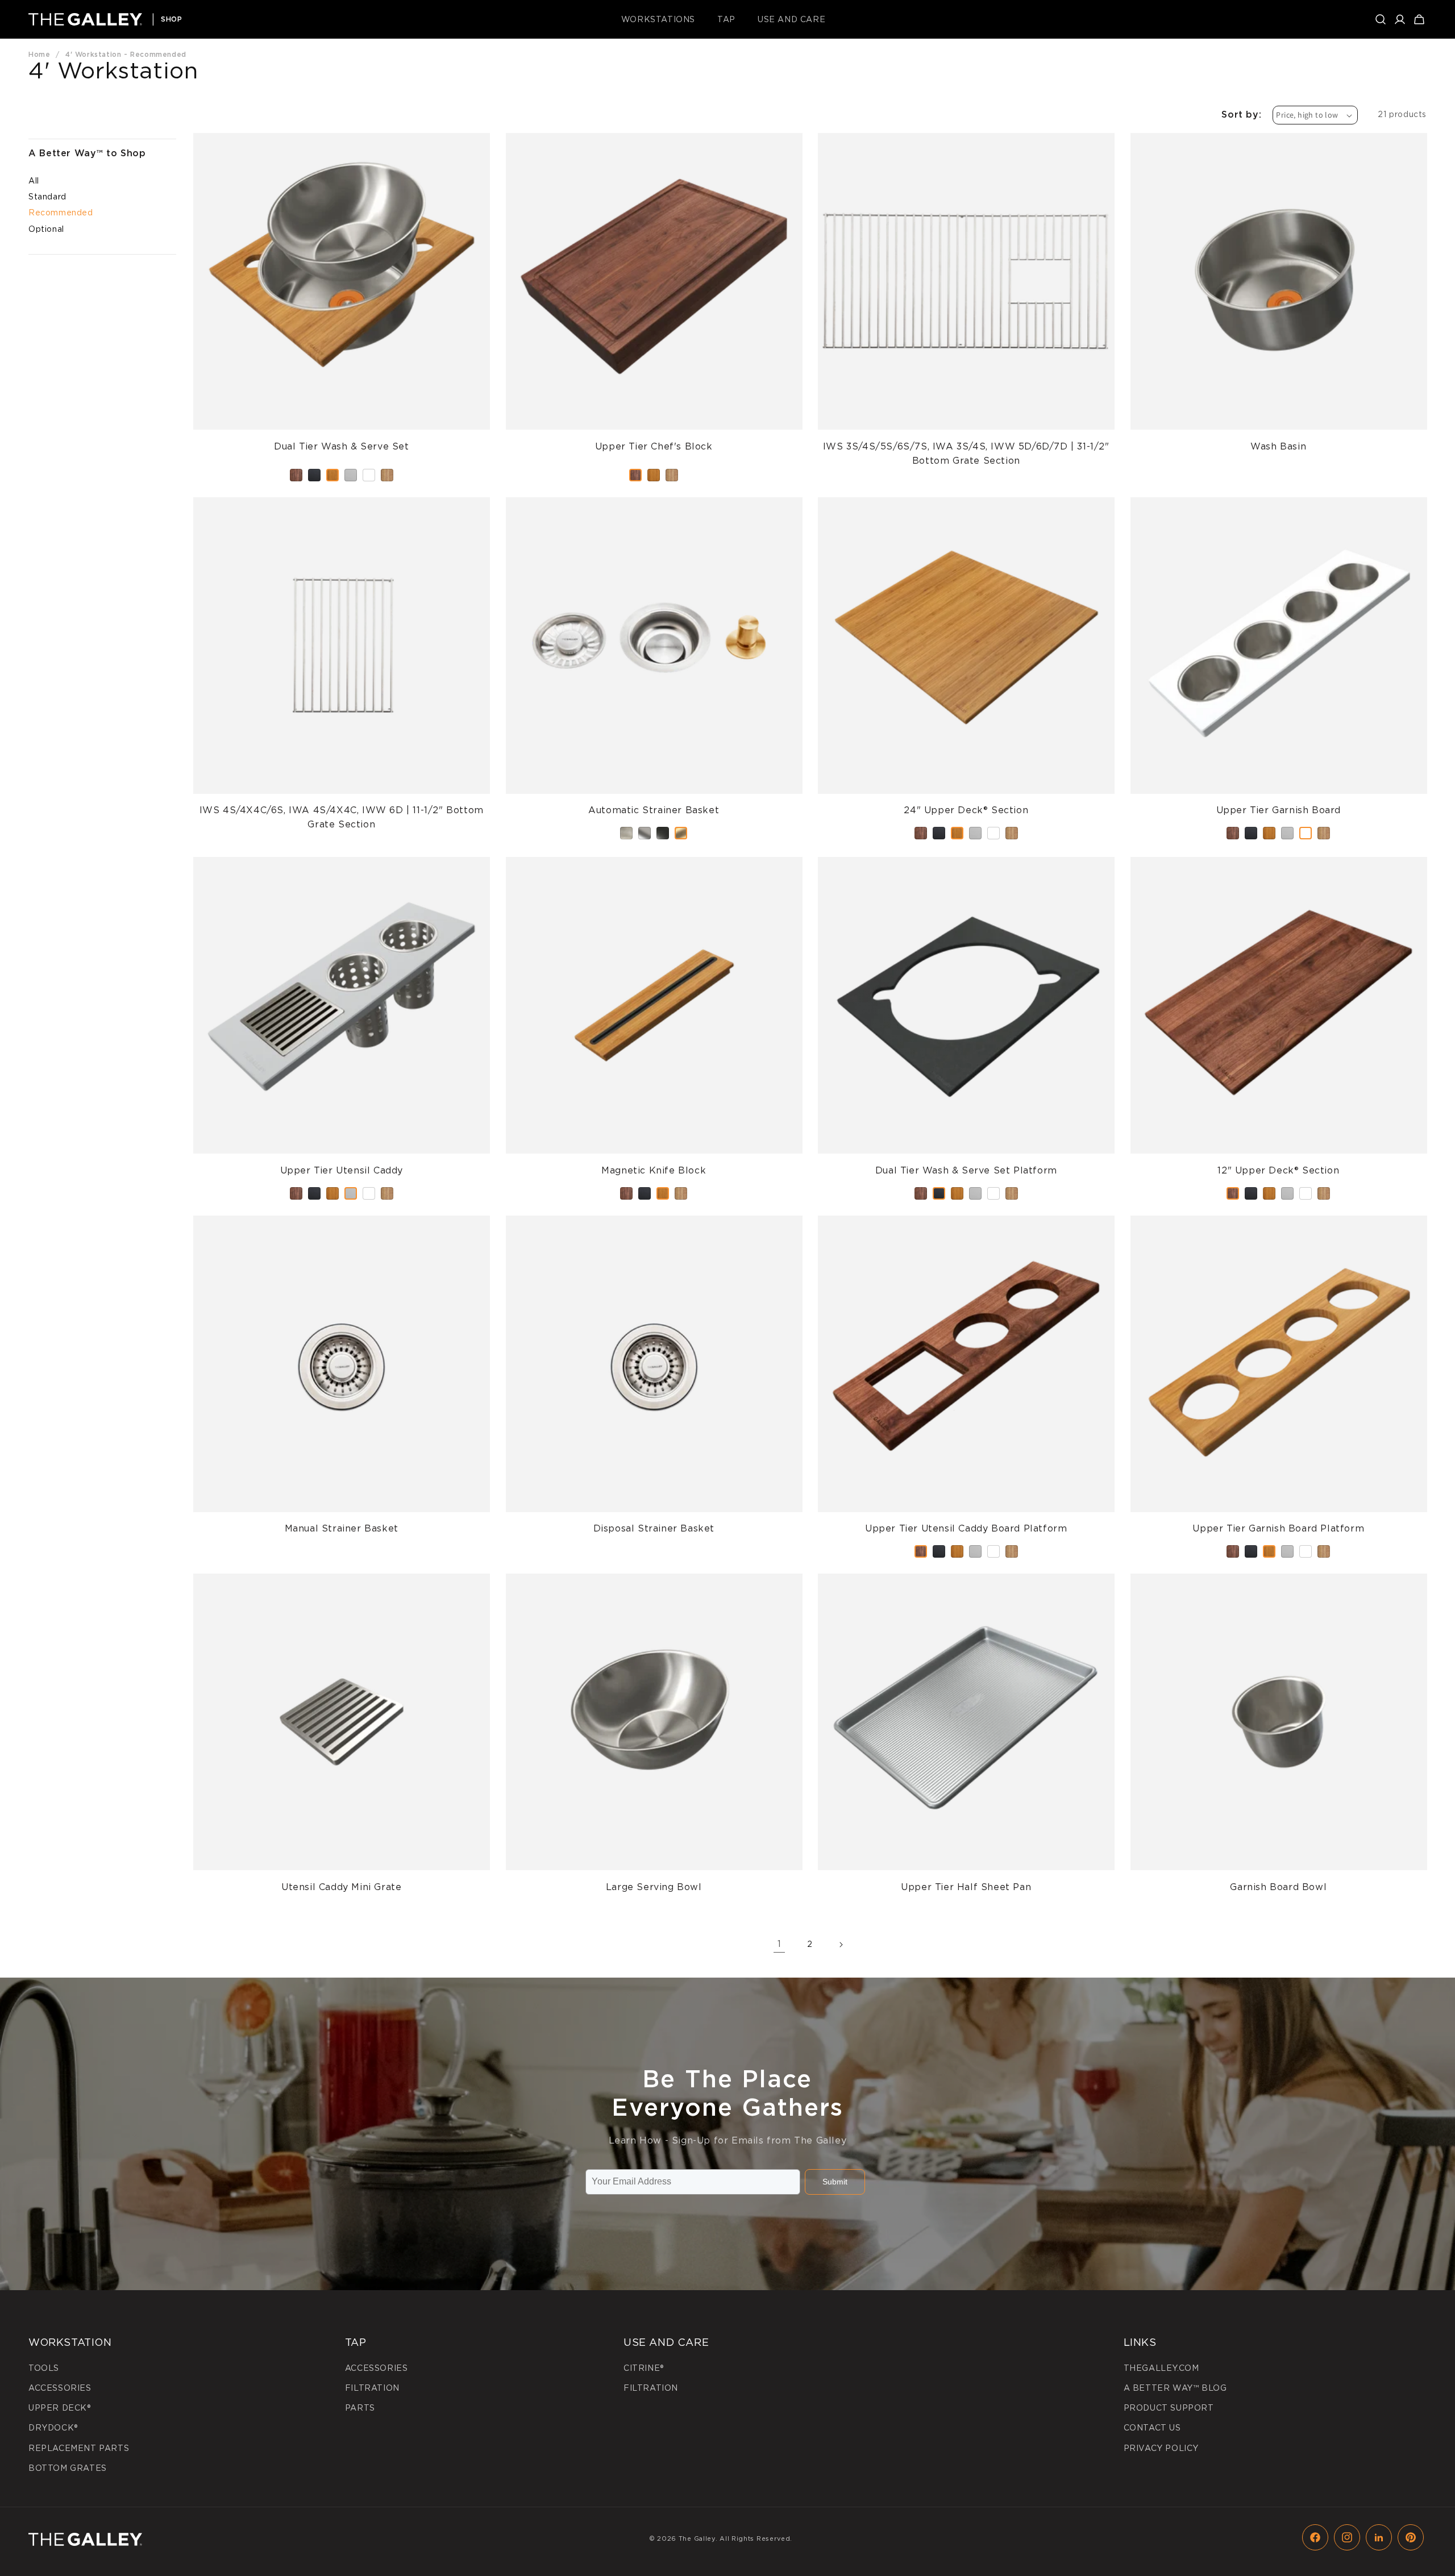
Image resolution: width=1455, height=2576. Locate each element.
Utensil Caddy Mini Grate (341, 1581)
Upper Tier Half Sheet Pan (966, 1581)
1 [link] (780, 1944)
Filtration (372, 2388)
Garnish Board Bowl (1278, 1581)
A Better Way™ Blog (1175, 2388)
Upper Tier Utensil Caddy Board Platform (966, 1223)
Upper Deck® (60, 2408)
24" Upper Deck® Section (966, 504)
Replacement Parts (79, 2448)
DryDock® (53, 2428)
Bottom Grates (68, 2468)
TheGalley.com (1161, 2368)
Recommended (61, 213)
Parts (360, 2408)
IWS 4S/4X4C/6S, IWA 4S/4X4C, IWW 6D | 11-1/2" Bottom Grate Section (342, 511)
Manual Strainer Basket (342, 1223)
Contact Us (1152, 2428)
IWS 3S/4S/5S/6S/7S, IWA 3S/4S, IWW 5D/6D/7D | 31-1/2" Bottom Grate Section (966, 147)
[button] (662, 19)
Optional (46, 229)
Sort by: (1241, 115)
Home (39, 54)
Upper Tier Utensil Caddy (342, 864)
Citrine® (644, 2368)
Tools (44, 2368)
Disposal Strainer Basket (654, 1223)
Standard (47, 197)
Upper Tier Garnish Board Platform (1278, 1223)
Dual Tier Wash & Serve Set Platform (966, 864)
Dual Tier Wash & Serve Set (342, 140)
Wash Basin (1278, 140)
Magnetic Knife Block (654, 864)
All (34, 181)
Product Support (1169, 2408)
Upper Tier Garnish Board (1279, 504)
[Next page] (841, 1945)
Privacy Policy (1161, 2448)
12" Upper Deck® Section (1278, 864)
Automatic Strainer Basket (654, 504)
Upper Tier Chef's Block (654, 140)
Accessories (60, 2388)
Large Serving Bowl (654, 1581)
